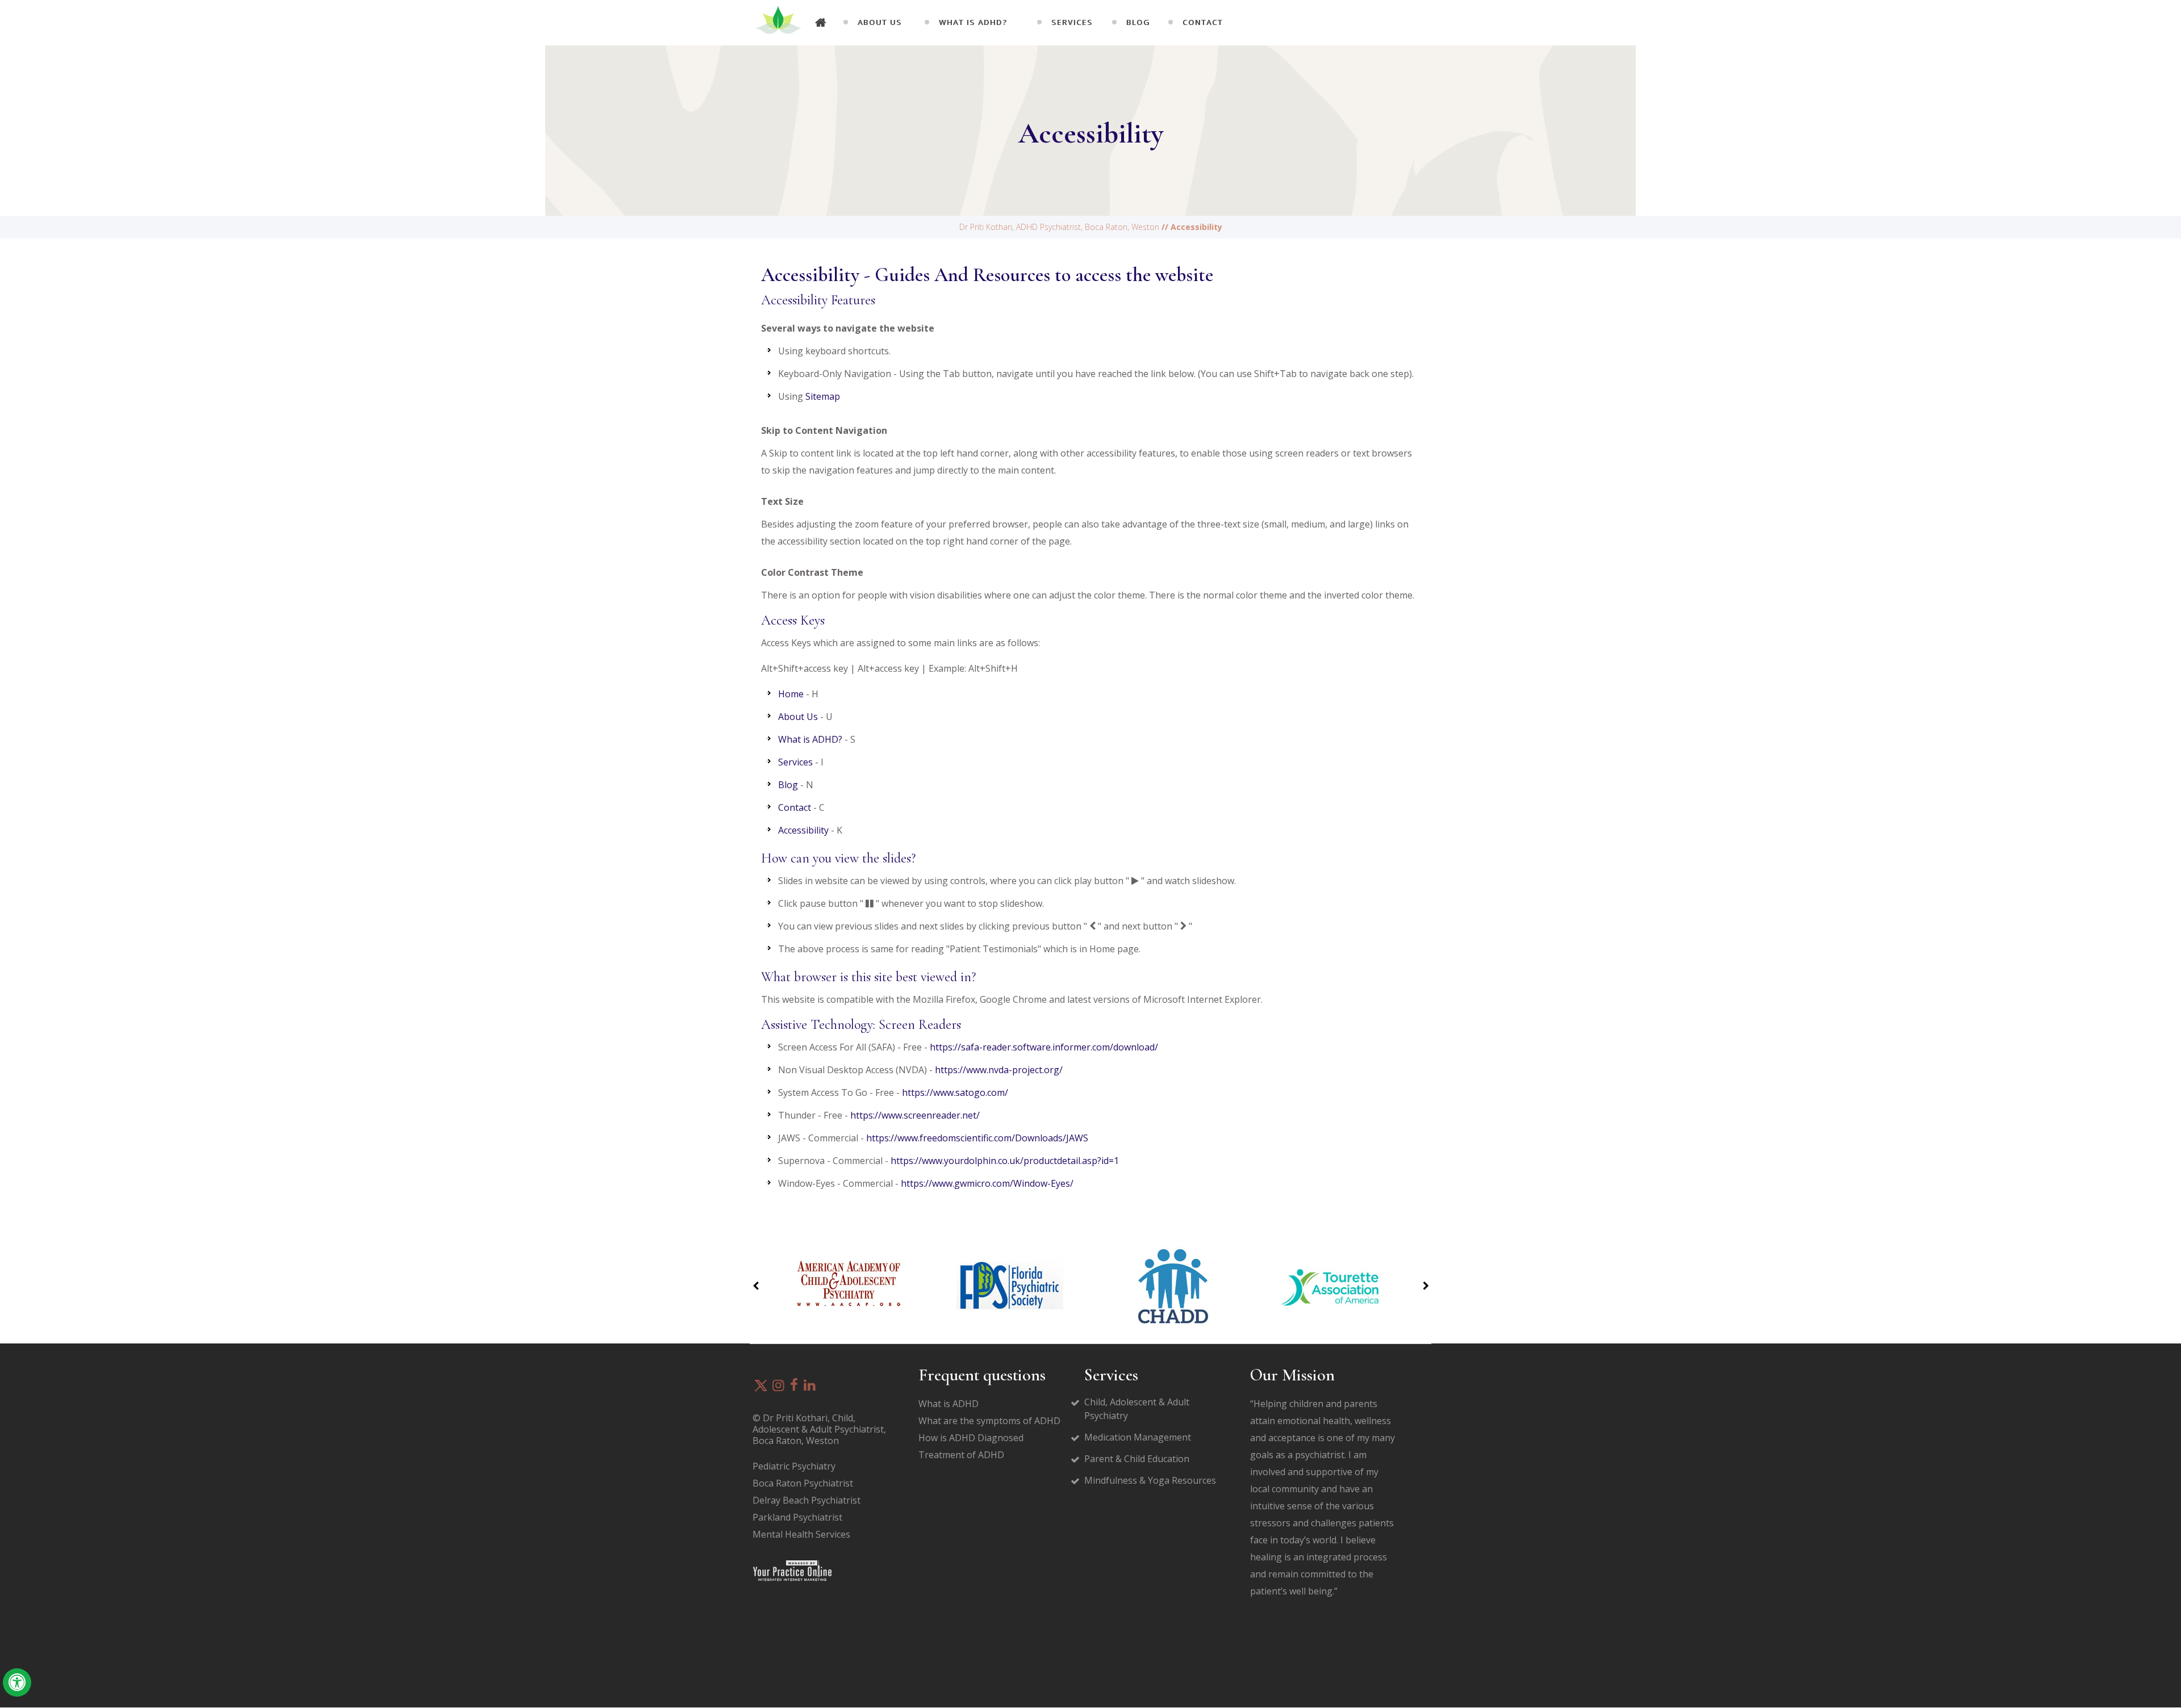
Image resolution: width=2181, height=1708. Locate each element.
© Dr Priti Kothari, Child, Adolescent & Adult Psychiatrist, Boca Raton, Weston (819, 1429)
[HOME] (821, 23)
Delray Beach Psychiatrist (807, 1500)
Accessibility (803, 830)
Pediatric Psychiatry (794, 1466)
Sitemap (823, 396)
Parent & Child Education (1137, 1459)
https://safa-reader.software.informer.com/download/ (1044, 1047)
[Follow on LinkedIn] (810, 1386)
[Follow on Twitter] (761, 1385)
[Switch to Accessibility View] (17, 1682)
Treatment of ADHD (961, 1455)
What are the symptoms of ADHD (989, 1421)
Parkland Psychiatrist (797, 1517)
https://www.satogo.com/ (955, 1092)
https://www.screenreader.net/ (915, 1115)
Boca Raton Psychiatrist (803, 1483)
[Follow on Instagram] (778, 1386)
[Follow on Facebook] (794, 1386)
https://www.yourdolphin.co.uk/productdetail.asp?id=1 (1005, 1161)
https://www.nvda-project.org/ (999, 1070)
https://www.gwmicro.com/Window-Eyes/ (987, 1183)
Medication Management (1138, 1437)
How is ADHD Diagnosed (971, 1438)
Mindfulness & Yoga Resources (1150, 1480)
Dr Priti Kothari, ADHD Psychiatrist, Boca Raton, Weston (1059, 227)
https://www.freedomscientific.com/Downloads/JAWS (977, 1138)
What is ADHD (949, 1404)
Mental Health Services (801, 1534)
